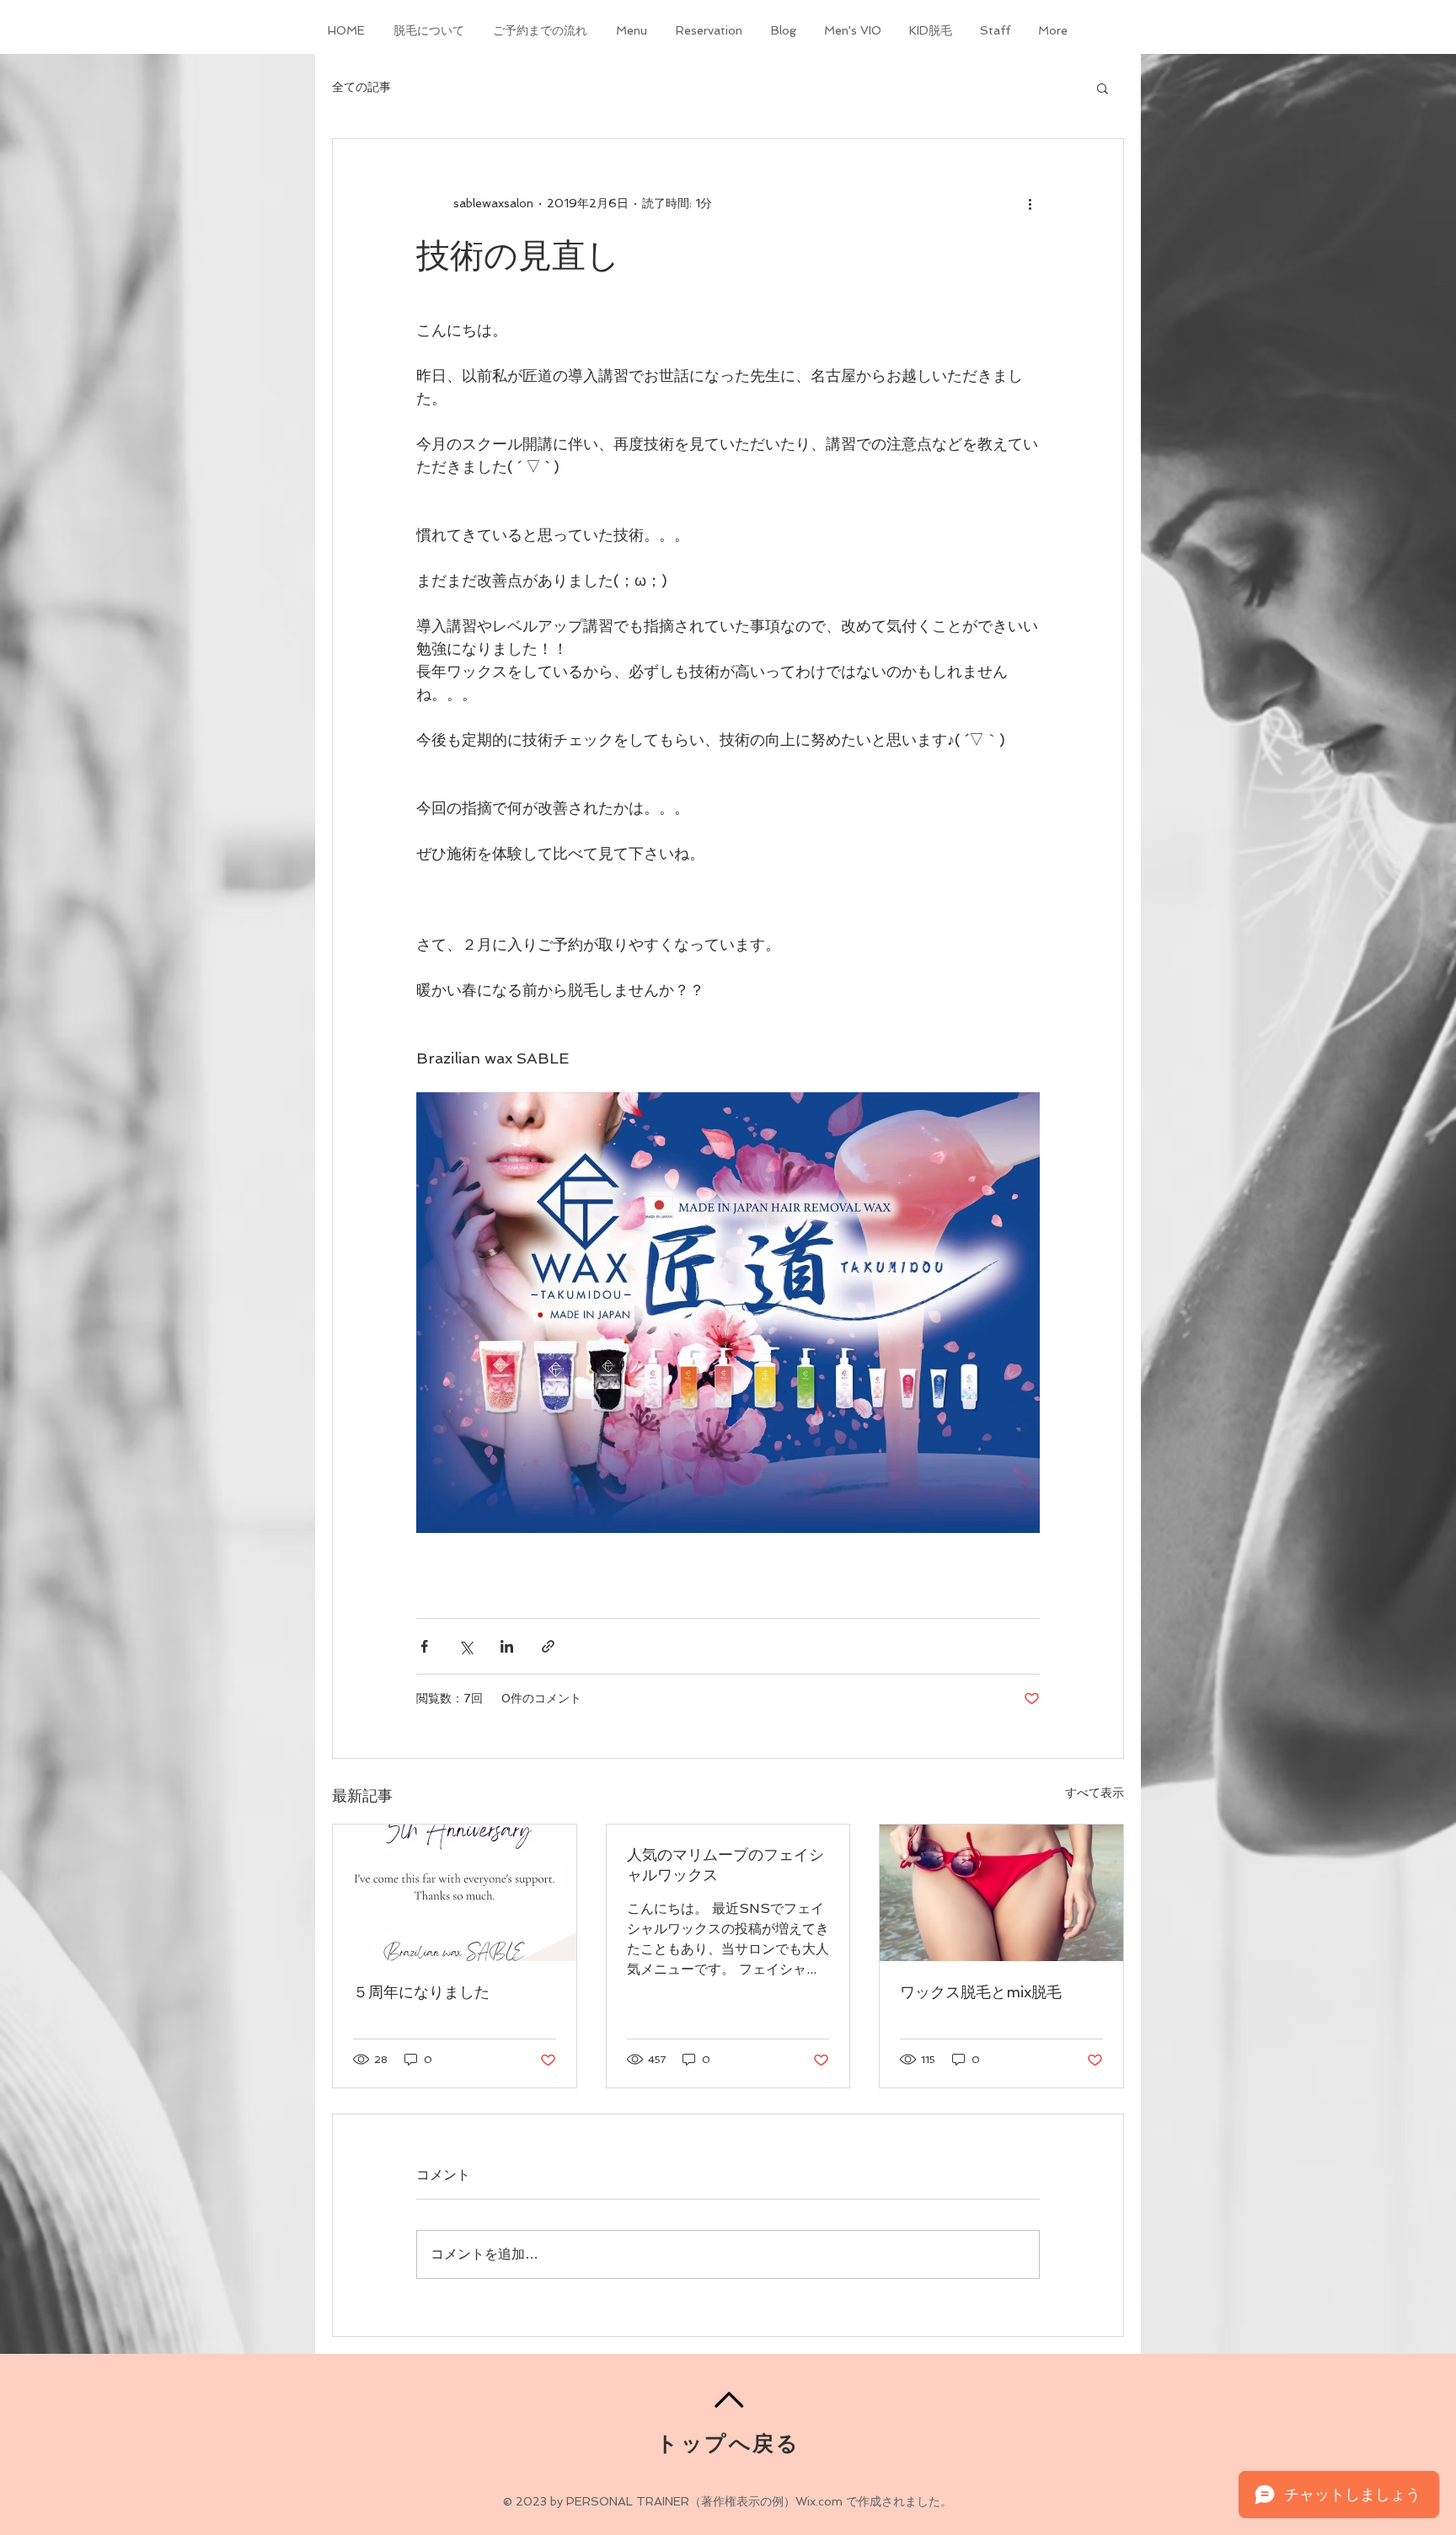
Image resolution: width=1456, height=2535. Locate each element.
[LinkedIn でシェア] (507, 1646)
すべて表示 (1095, 1793)
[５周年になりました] (455, 1893)
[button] (1103, 88)
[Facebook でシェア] (424, 1646)
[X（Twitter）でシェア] (466, 1646)
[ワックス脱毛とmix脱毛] (1001, 1893)
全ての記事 (361, 87)
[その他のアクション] (1030, 203)
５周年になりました (421, 1992)
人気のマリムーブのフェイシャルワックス (725, 1865)
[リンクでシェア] (548, 1646)
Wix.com (819, 2501)
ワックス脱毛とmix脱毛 (981, 1992)
